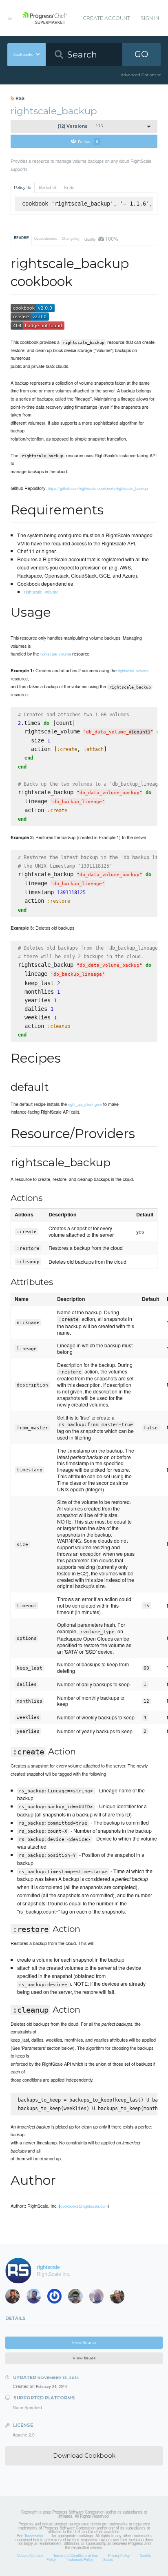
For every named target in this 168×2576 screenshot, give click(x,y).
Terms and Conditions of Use (76, 2555)
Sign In (150, 18)
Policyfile (23, 187)
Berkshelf (48, 187)
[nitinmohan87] (78, 2298)
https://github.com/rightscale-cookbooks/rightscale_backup (98, 488)
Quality (101, 238)
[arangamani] (36, 2298)
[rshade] (99, 2298)
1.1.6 (80, 126)
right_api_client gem (85, 1104)
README (21, 238)
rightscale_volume (41, 591)
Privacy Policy (119, 2555)
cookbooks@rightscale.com (84, 2206)
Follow (88, 141)
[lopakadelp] (57, 2298)
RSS (19, 98)
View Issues (84, 2358)
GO (141, 54)
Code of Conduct (30, 2555)
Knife (69, 187)
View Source (84, 2342)
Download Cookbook (84, 2456)
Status (108, 2559)
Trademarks (34, 2536)
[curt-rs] (120, 2298)
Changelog (71, 238)
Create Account (106, 18)
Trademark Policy (80, 2559)
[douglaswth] (15, 2298)
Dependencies (46, 238)
